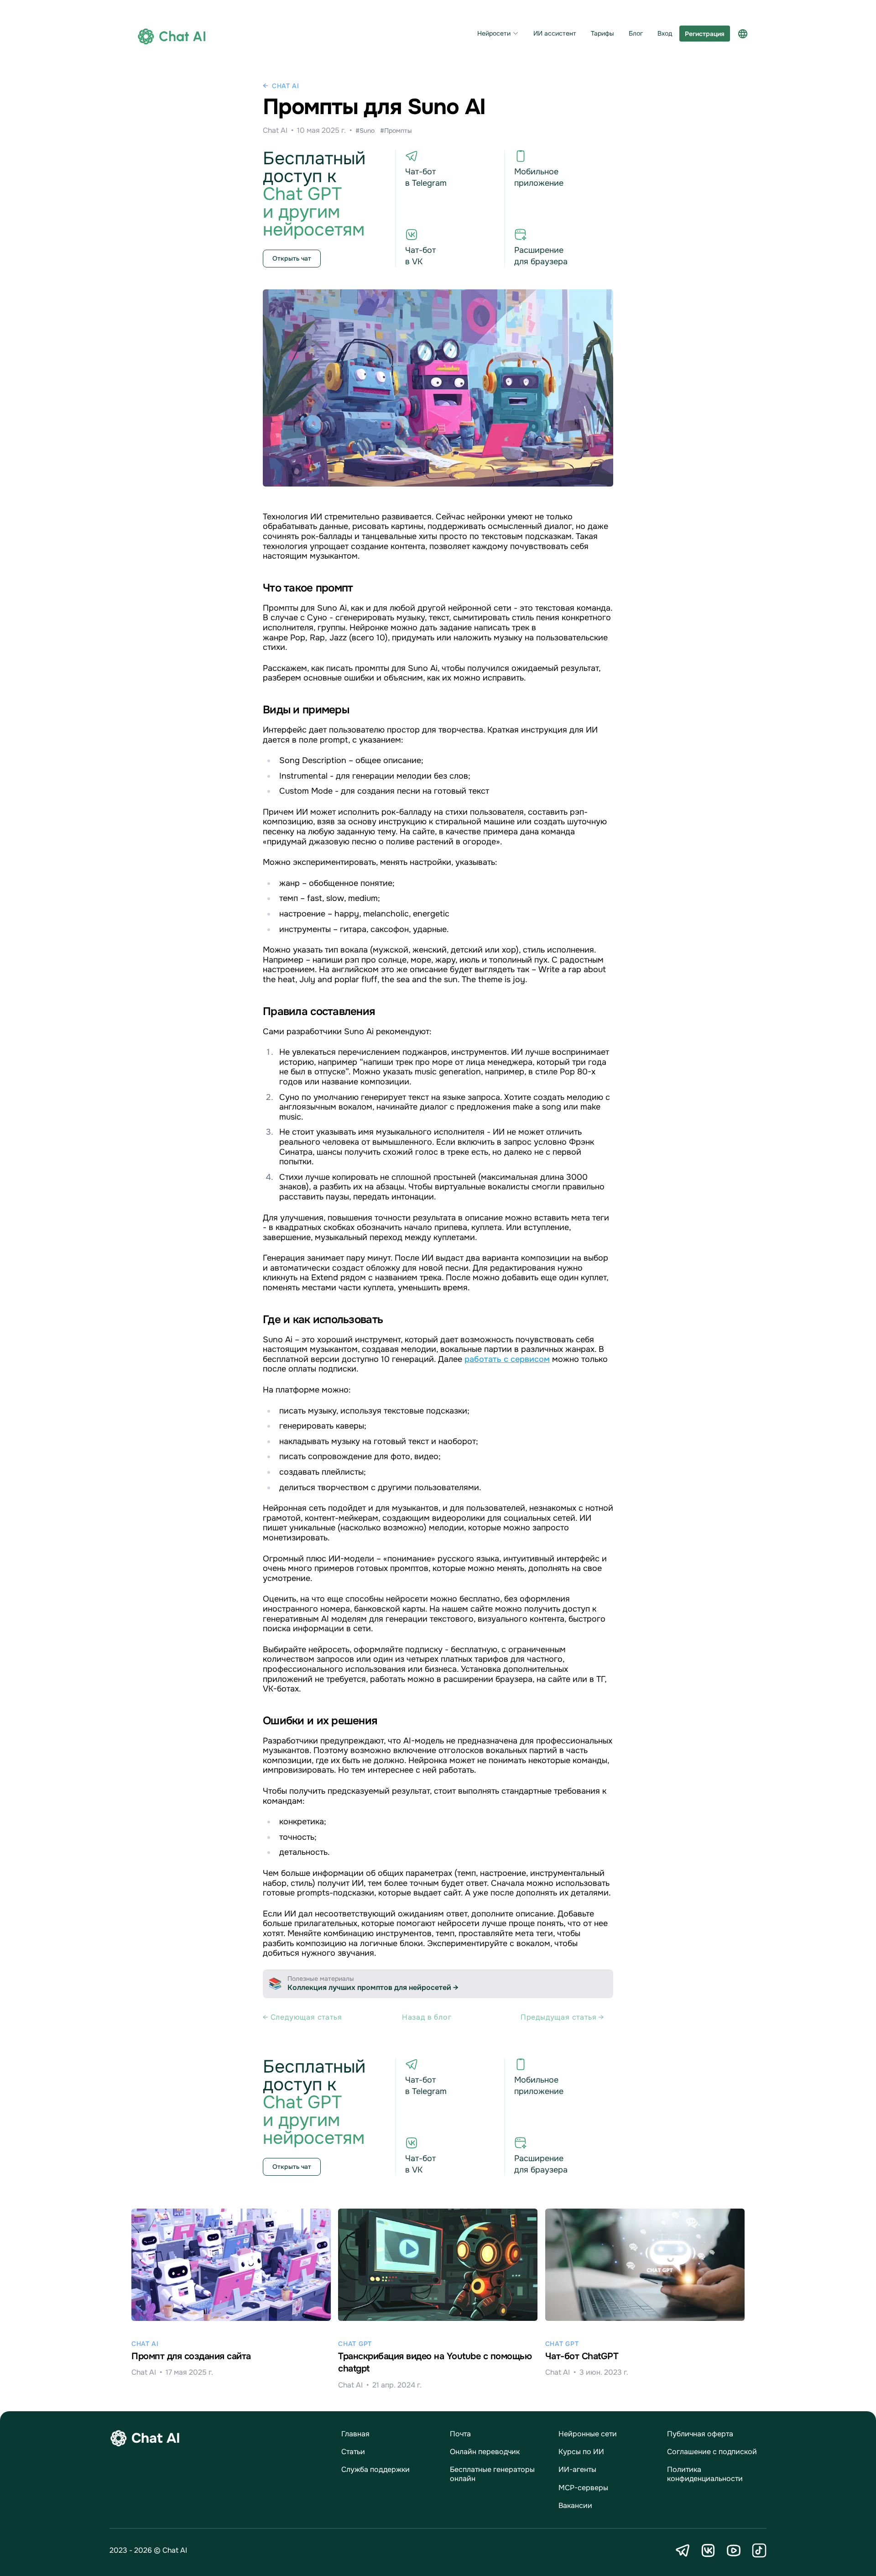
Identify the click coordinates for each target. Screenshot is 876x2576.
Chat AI (286, 86)
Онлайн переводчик (485, 2452)
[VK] (708, 2550)
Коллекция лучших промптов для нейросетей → (373, 1987)
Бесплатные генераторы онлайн (492, 2474)
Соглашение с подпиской (712, 2452)
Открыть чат (292, 258)
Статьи (353, 2452)
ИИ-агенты (577, 2469)
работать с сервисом (507, 1359)
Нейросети (494, 34)
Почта (460, 2434)
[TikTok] (759, 2550)
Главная (355, 2434)
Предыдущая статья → (562, 2017)
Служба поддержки (375, 2469)
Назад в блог (427, 2017)
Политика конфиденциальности (705, 2474)
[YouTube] (734, 2550)
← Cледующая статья (302, 2017)
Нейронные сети (588, 2434)
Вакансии (575, 2505)
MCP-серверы (583, 2488)
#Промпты (396, 131)
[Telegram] (683, 2550)
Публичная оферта (700, 2434)
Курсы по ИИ (581, 2452)
